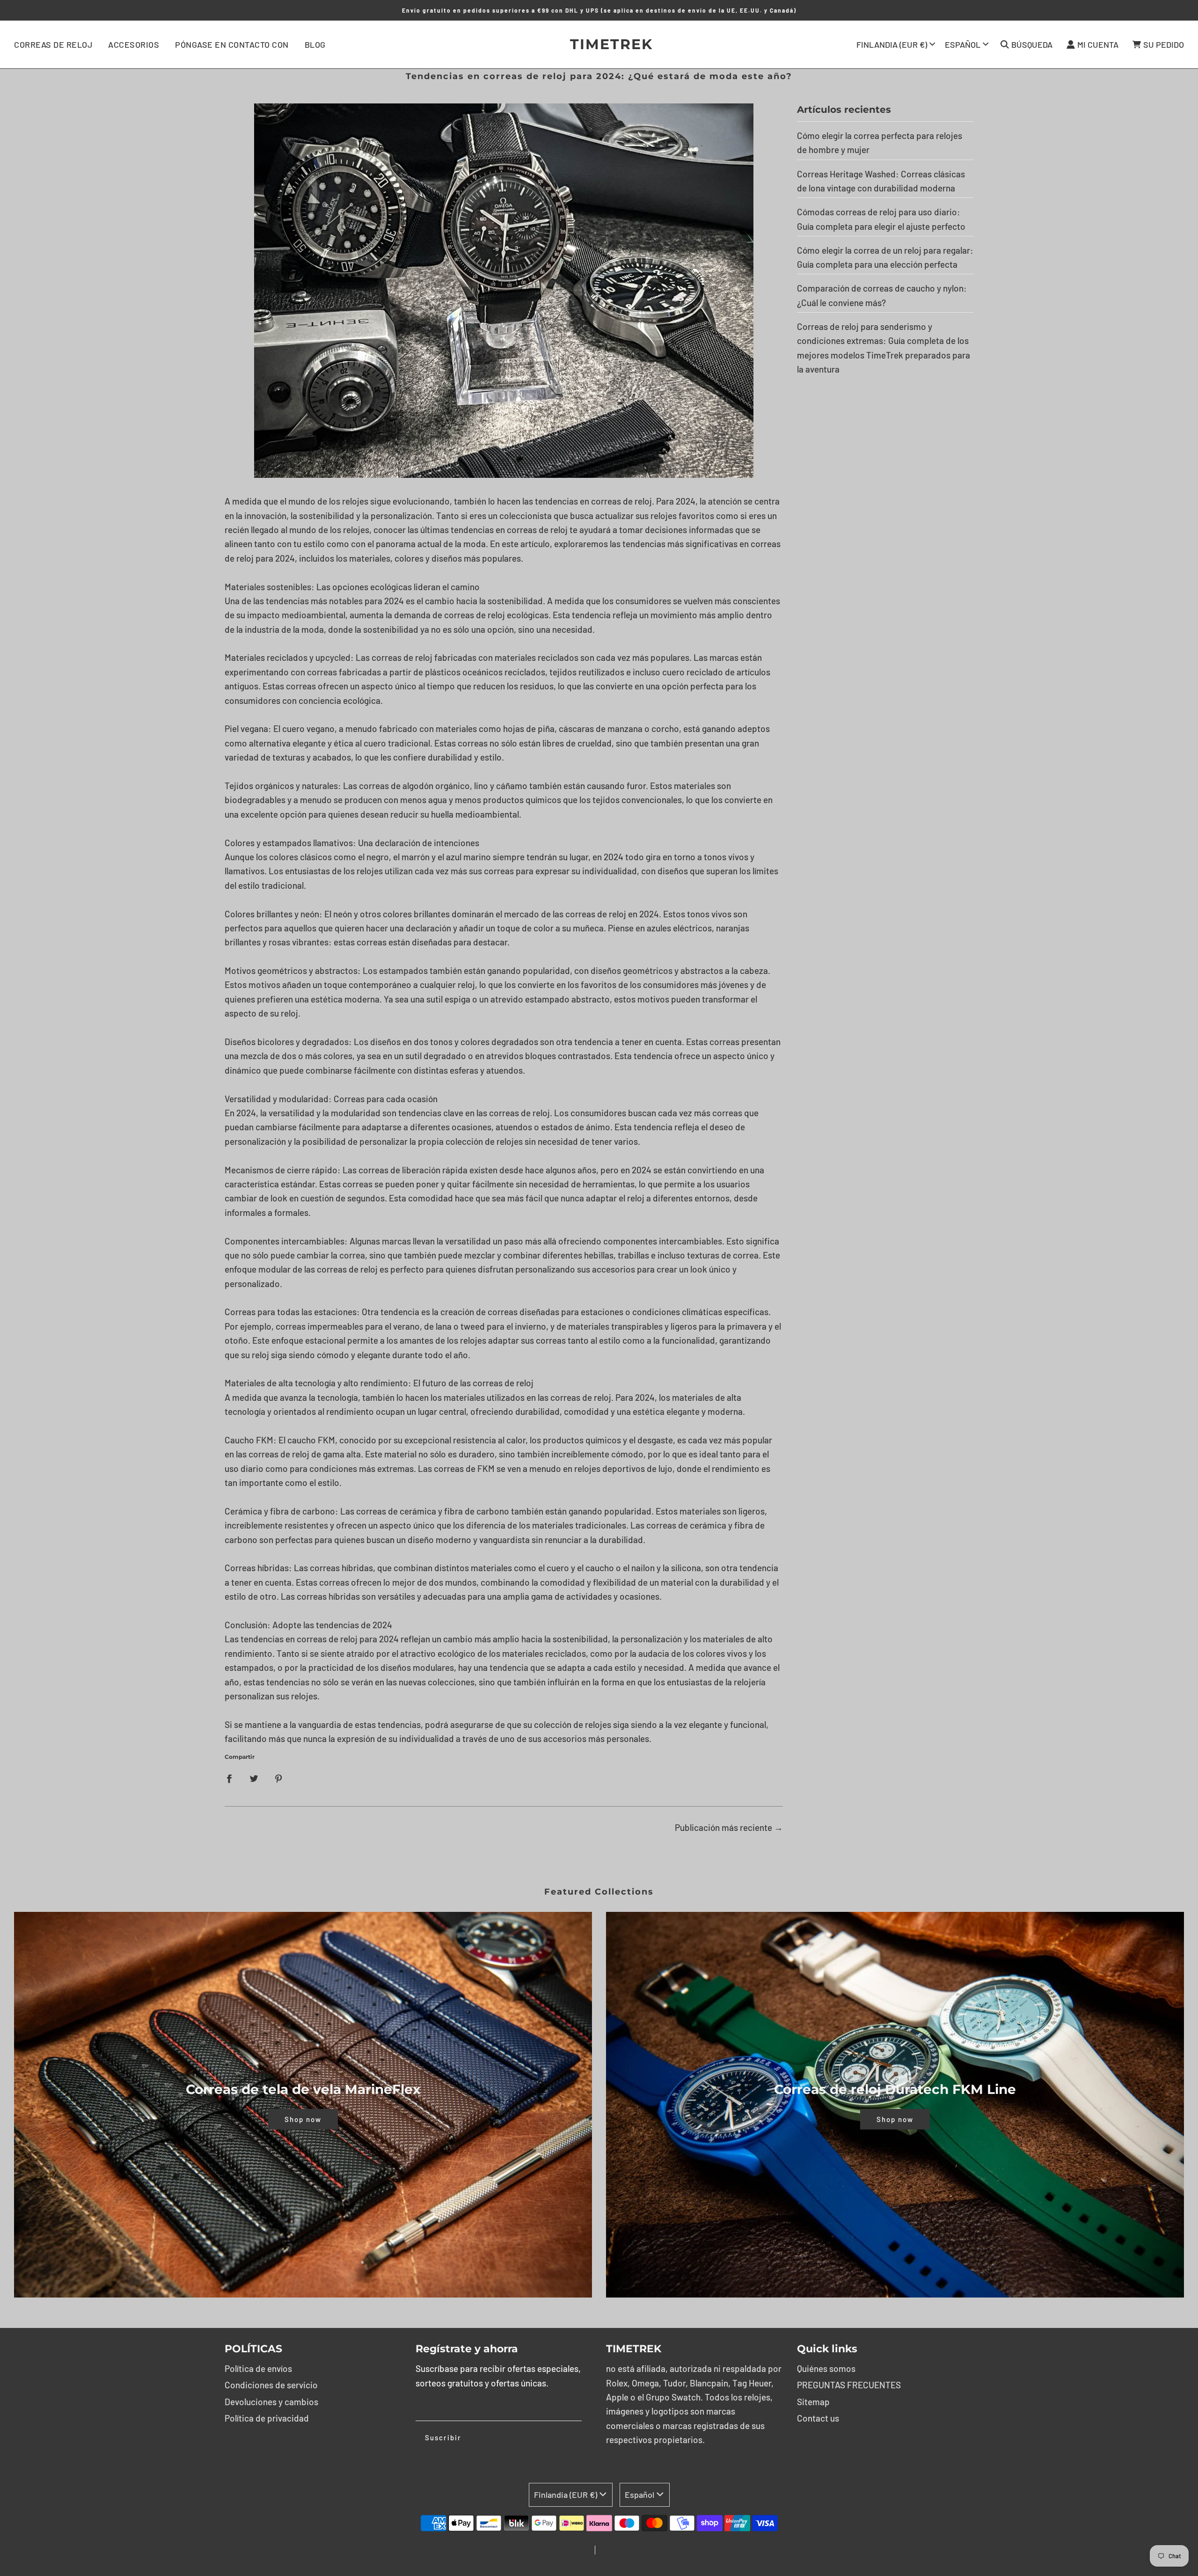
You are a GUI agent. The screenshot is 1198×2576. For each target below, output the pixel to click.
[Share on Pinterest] (279, 1778)
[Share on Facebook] (229, 1778)
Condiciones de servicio (271, 2385)
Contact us (818, 2418)
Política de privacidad (267, 2418)
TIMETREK (599, 44)
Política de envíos (258, 2368)
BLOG (315, 44)
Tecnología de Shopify (629, 2551)
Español (963, 44)
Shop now (303, 2119)
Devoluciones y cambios (271, 2402)
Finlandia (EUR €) (892, 44)
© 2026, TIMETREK (565, 2551)
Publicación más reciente (723, 1827)
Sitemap (813, 2402)
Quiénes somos (826, 2368)
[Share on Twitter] (254, 1778)
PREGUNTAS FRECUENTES (849, 2385)
